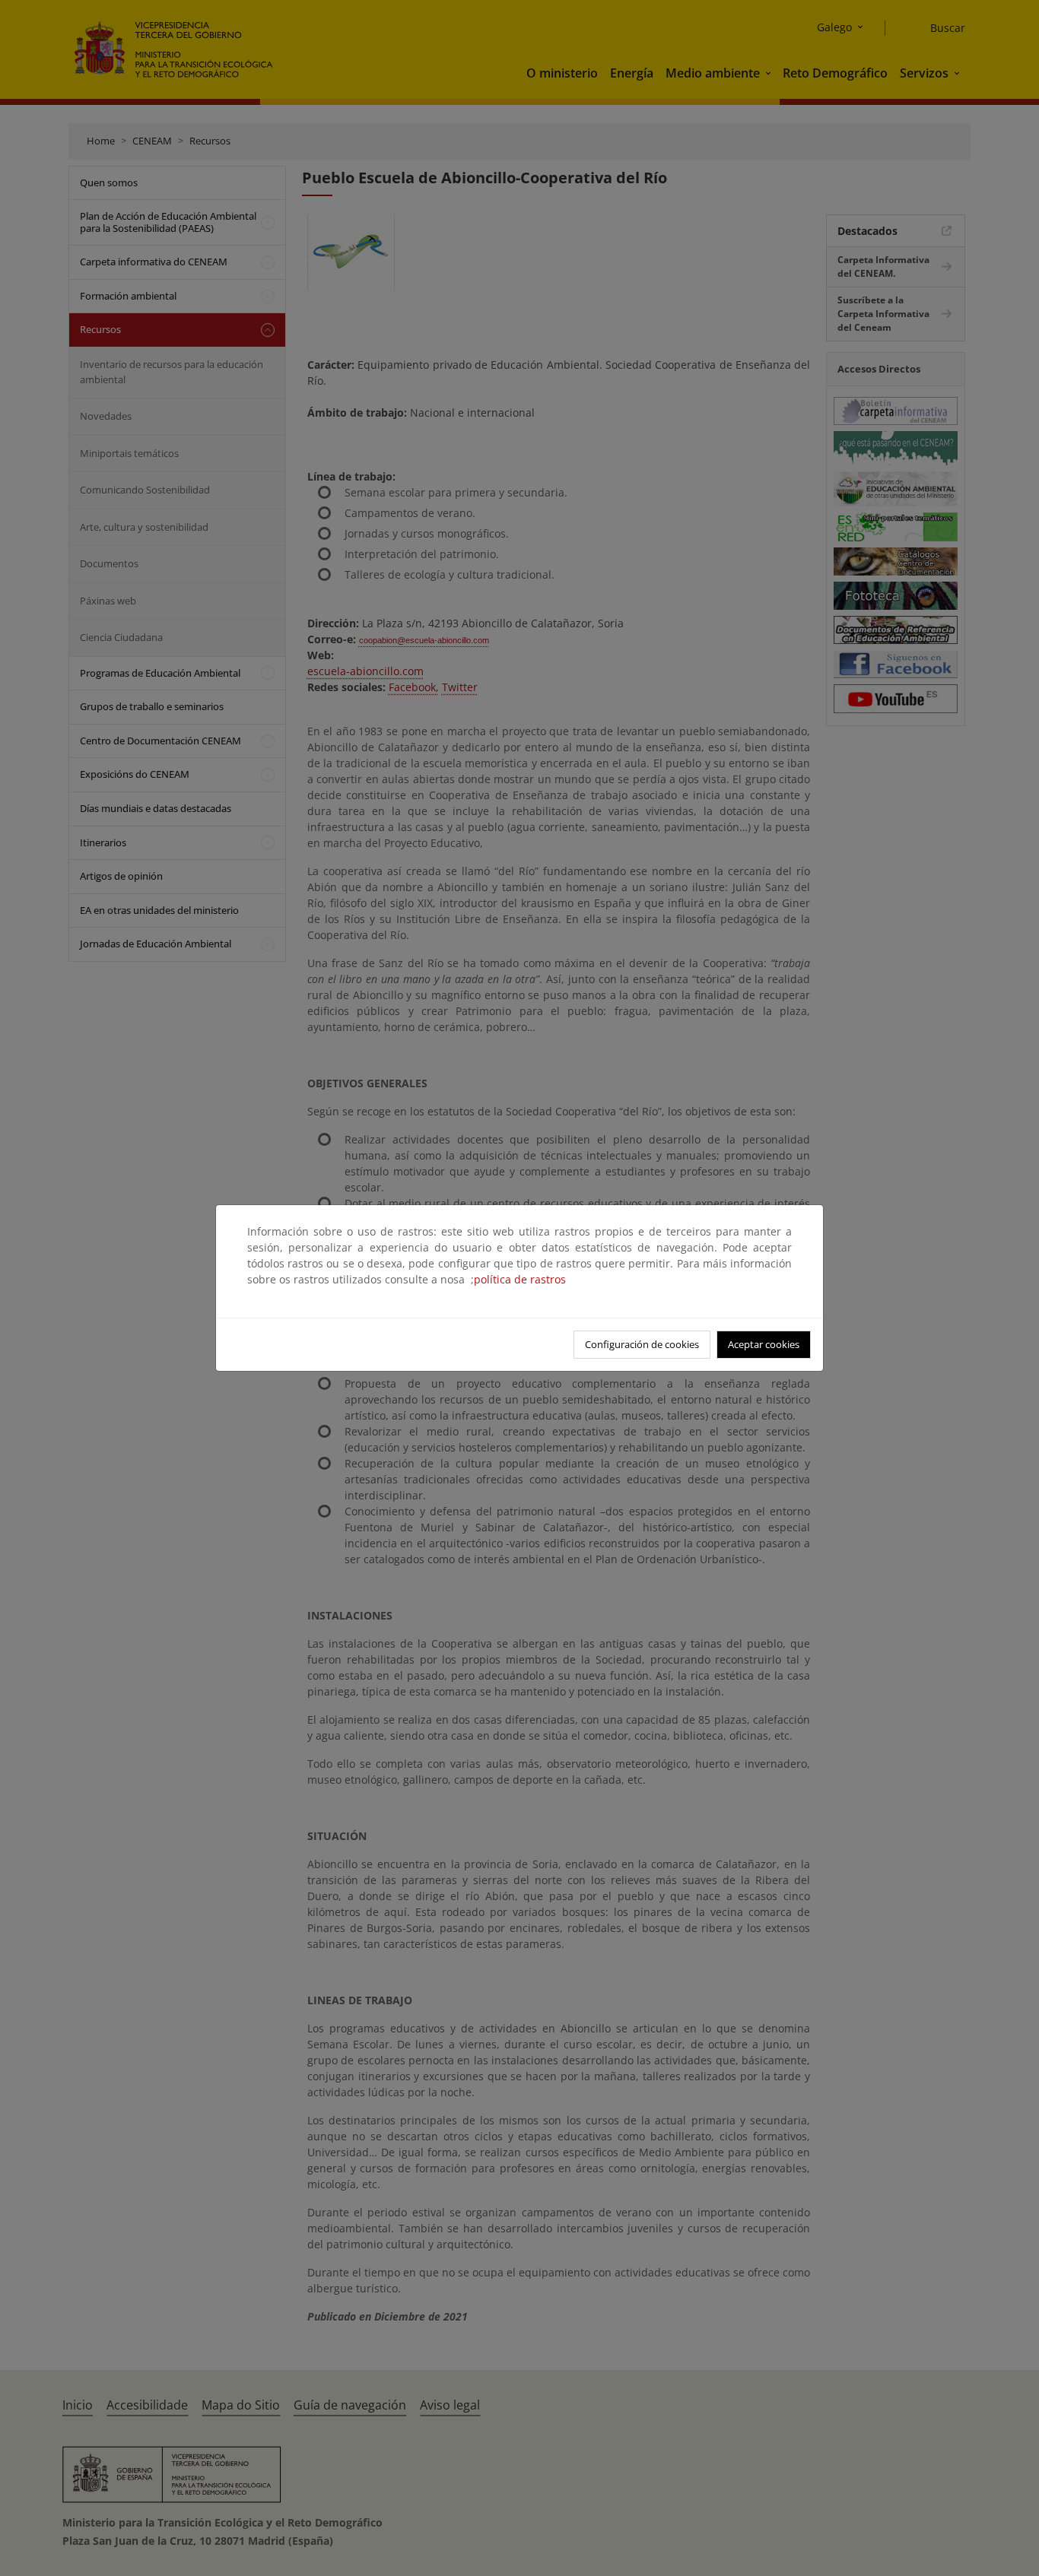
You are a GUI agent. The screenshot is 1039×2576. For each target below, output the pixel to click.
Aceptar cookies (764, 1344)
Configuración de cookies (642, 1344)
